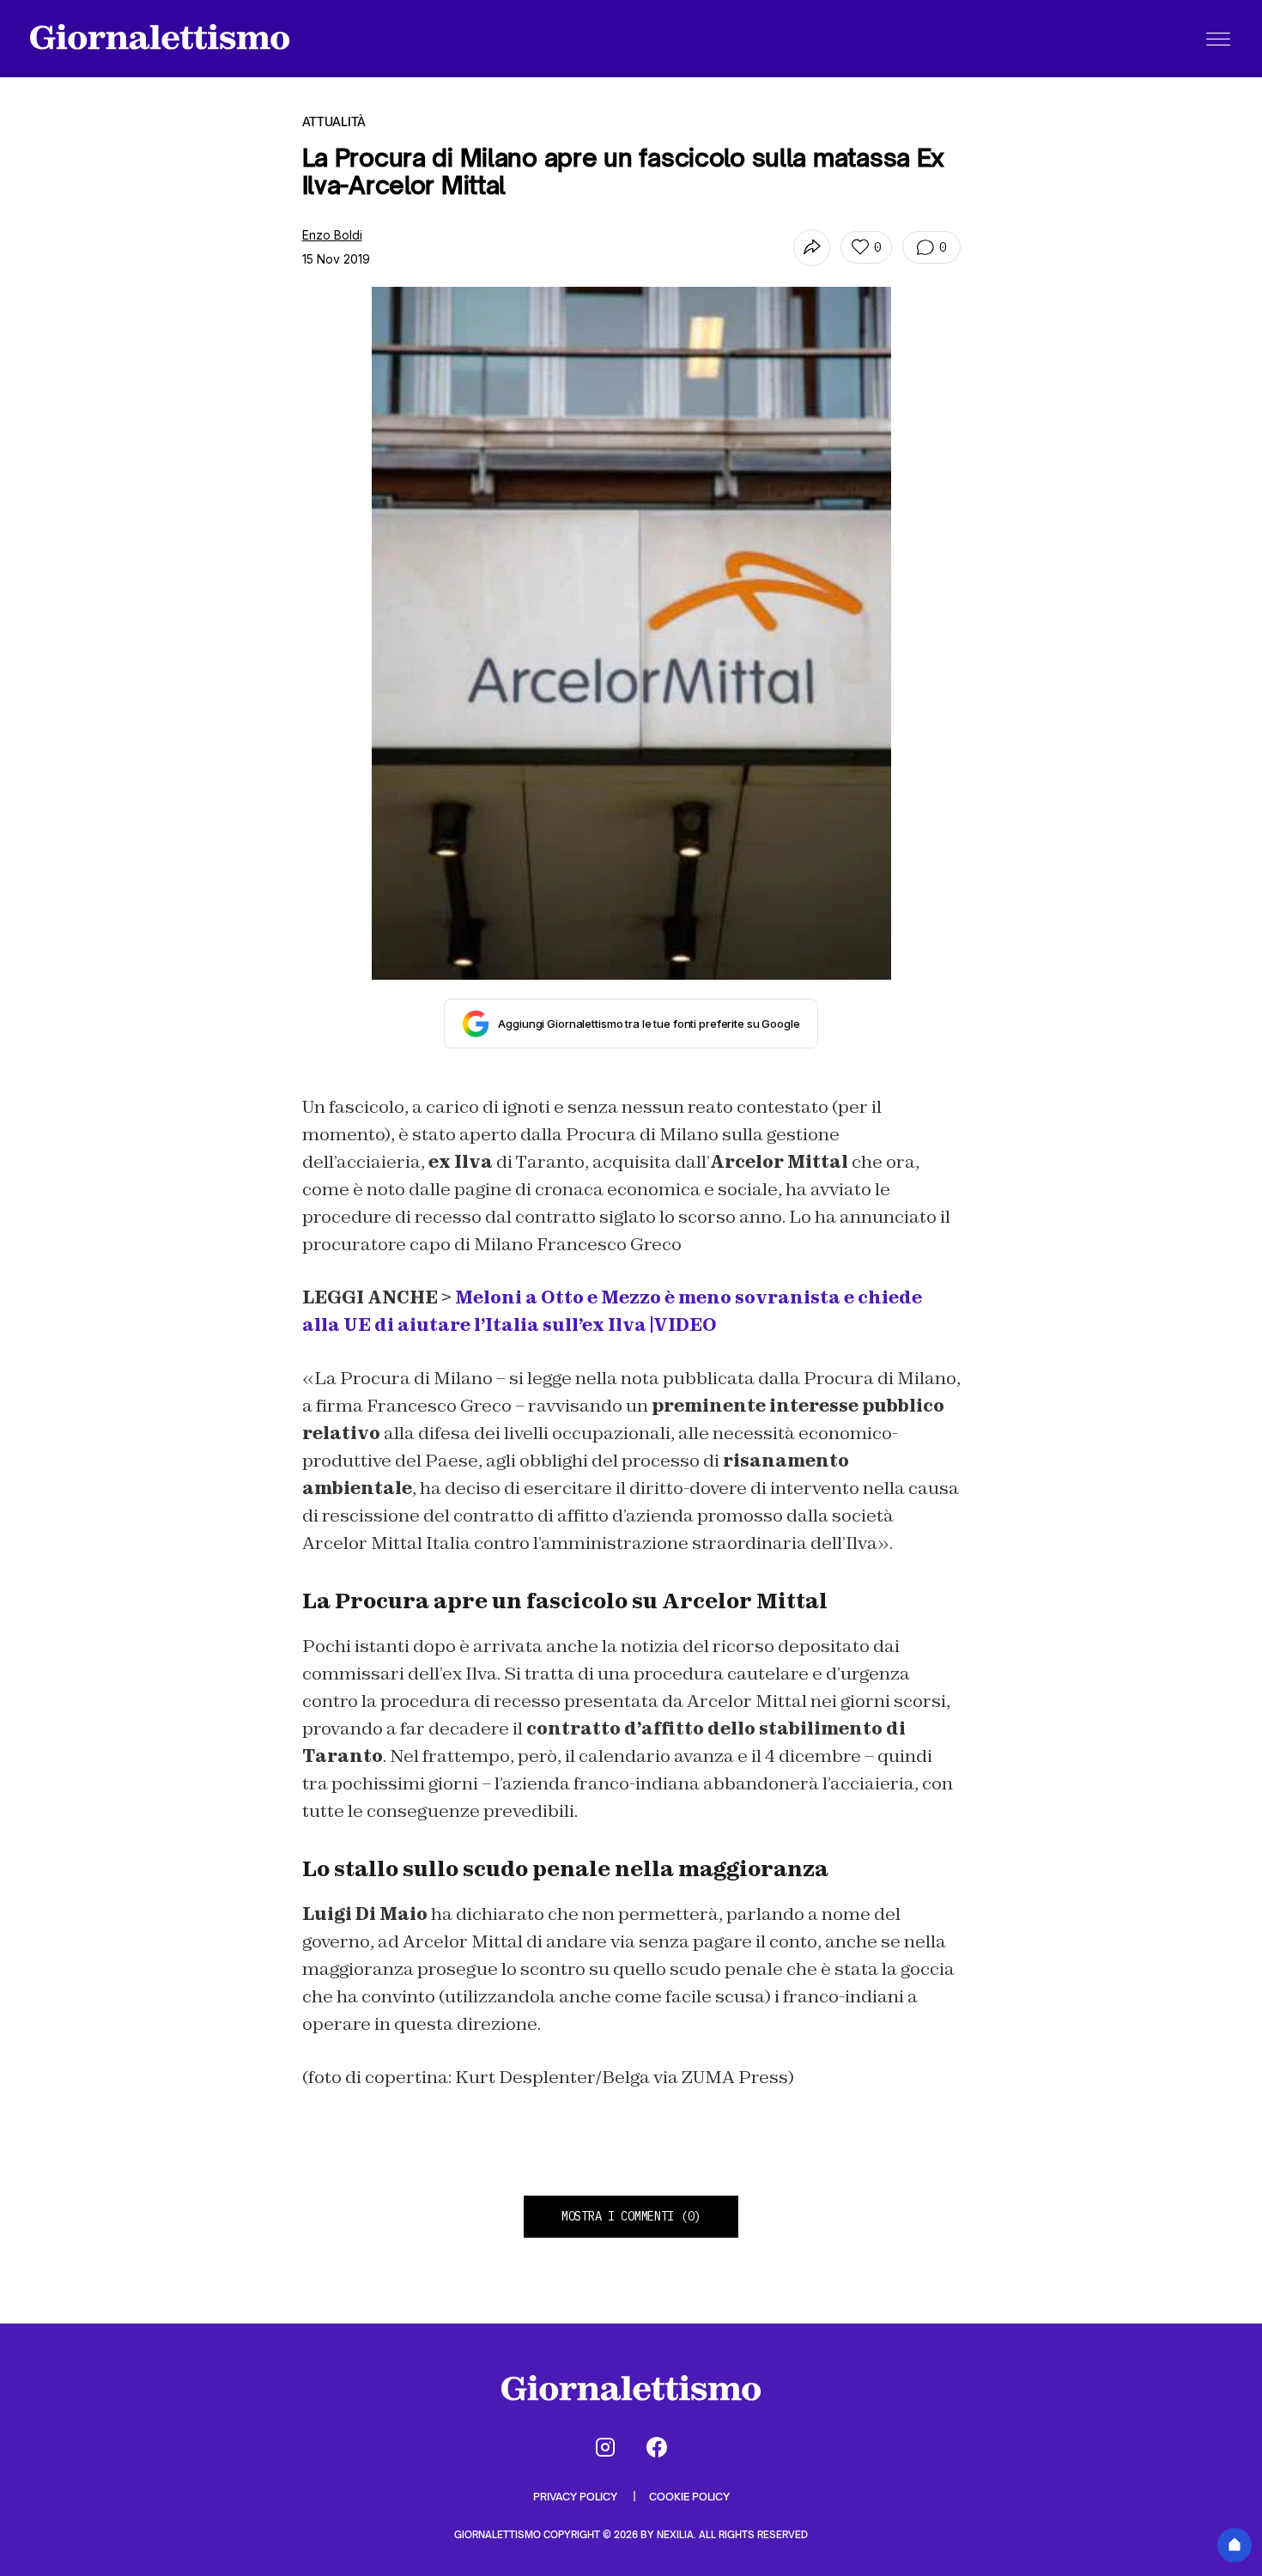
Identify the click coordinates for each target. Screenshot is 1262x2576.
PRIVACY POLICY (576, 2497)
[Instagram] (605, 2447)
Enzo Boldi (332, 235)
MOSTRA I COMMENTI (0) (631, 2216)
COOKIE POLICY (689, 2497)
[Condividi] (812, 248)
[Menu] (1218, 39)
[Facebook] (657, 2447)
